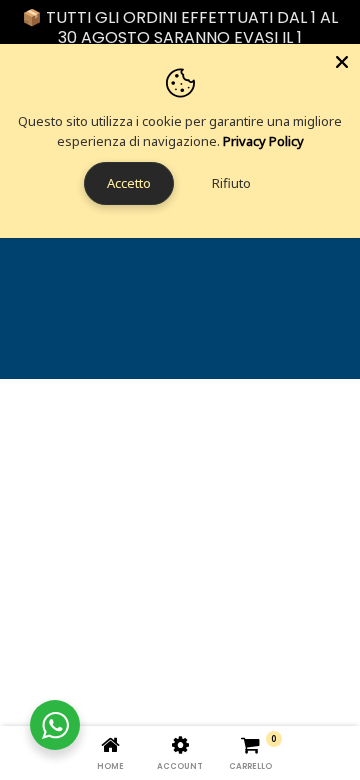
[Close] (342, 62)
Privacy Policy (263, 141)
